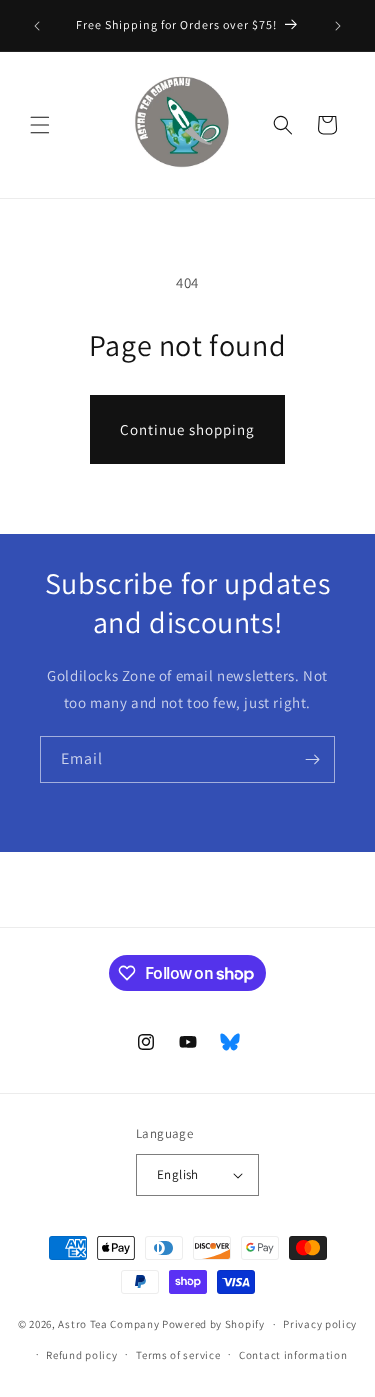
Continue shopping (187, 429)
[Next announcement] (338, 26)
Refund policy (81, 1355)
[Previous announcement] (37, 26)
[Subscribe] (312, 759)
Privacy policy (320, 1324)
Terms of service (178, 1355)
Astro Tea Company (108, 1324)
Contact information (293, 1355)
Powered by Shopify (213, 1324)
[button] (40, 125)
